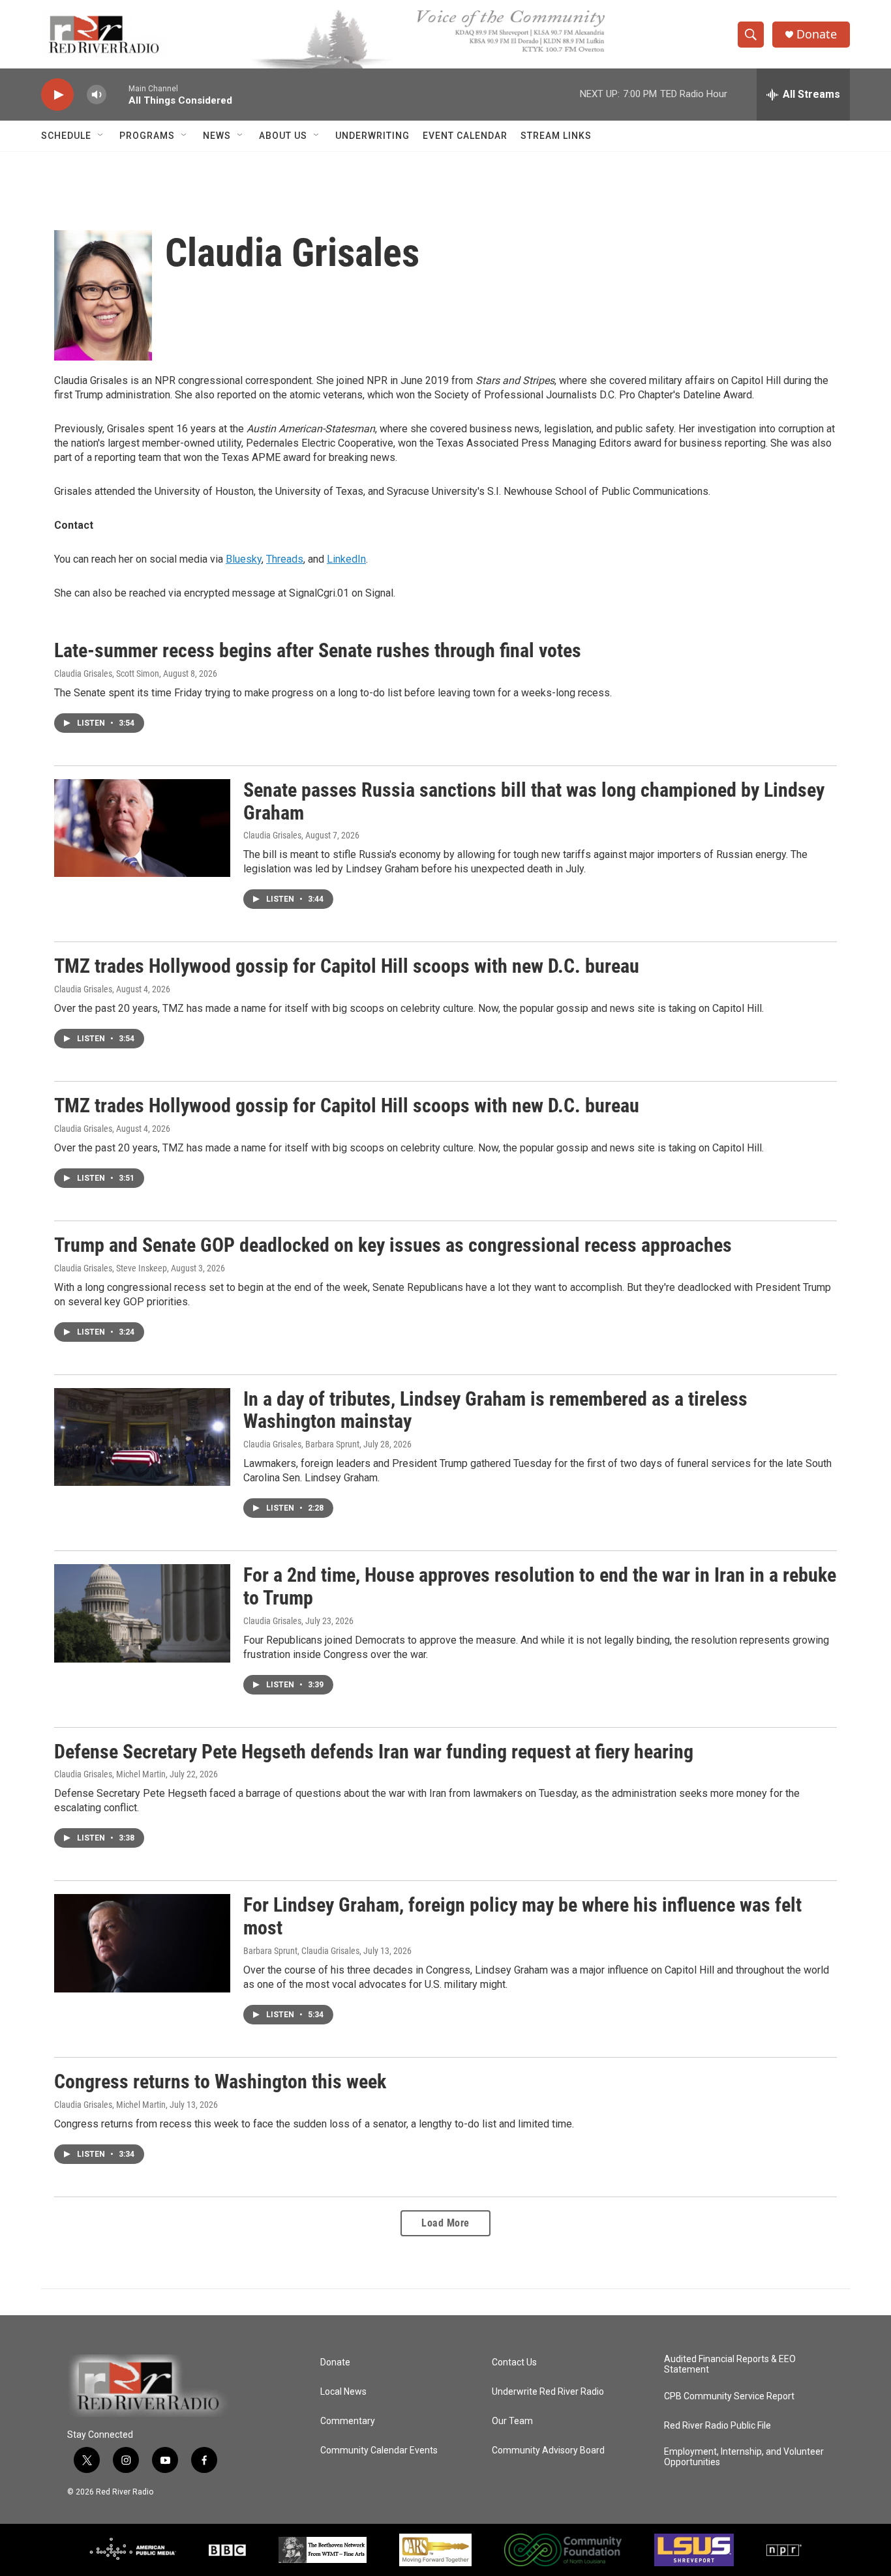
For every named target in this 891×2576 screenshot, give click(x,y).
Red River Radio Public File (717, 2426)
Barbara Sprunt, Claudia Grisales (301, 1951)
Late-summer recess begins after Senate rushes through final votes (318, 650)
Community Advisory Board (548, 2450)
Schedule (66, 136)
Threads (285, 559)
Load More (445, 2223)
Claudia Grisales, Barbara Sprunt (301, 1444)
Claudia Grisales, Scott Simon (107, 674)
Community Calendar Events (379, 2450)
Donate (817, 34)
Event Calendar (465, 136)
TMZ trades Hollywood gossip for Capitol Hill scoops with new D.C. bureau (347, 966)
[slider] (117, 94)
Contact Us (514, 2362)
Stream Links (556, 136)
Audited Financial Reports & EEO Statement (730, 2364)
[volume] (97, 95)
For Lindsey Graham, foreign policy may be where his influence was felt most (522, 1916)
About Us (283, 136)
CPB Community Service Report (729, 2396)
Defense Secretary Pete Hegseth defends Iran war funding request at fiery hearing (374, 1752)
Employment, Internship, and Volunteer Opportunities (744, 2457)
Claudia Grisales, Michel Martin (110, 1774)
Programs (147, 136)
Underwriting (372, 136)
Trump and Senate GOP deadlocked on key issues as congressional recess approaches (393, 1245)
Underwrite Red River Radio (548, 2392)
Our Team (512, 2421)
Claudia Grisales (272, 835)
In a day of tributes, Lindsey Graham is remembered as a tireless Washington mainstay (495, 1410)
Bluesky (244, 559)
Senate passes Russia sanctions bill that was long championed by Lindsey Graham (534, 801)
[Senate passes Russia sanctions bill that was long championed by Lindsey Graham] (142, 828)
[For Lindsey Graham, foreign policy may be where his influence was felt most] (142, 1943)
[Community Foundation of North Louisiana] (563, 2550)
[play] (57, 95)
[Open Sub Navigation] (101, 136)
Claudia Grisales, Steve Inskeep (111, 1268)
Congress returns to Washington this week (220, 2081)
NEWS (217, 136)
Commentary (348, 2421)
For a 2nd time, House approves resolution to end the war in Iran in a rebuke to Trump (540, 1586)
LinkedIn (346, 559)
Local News (343, 2392)
